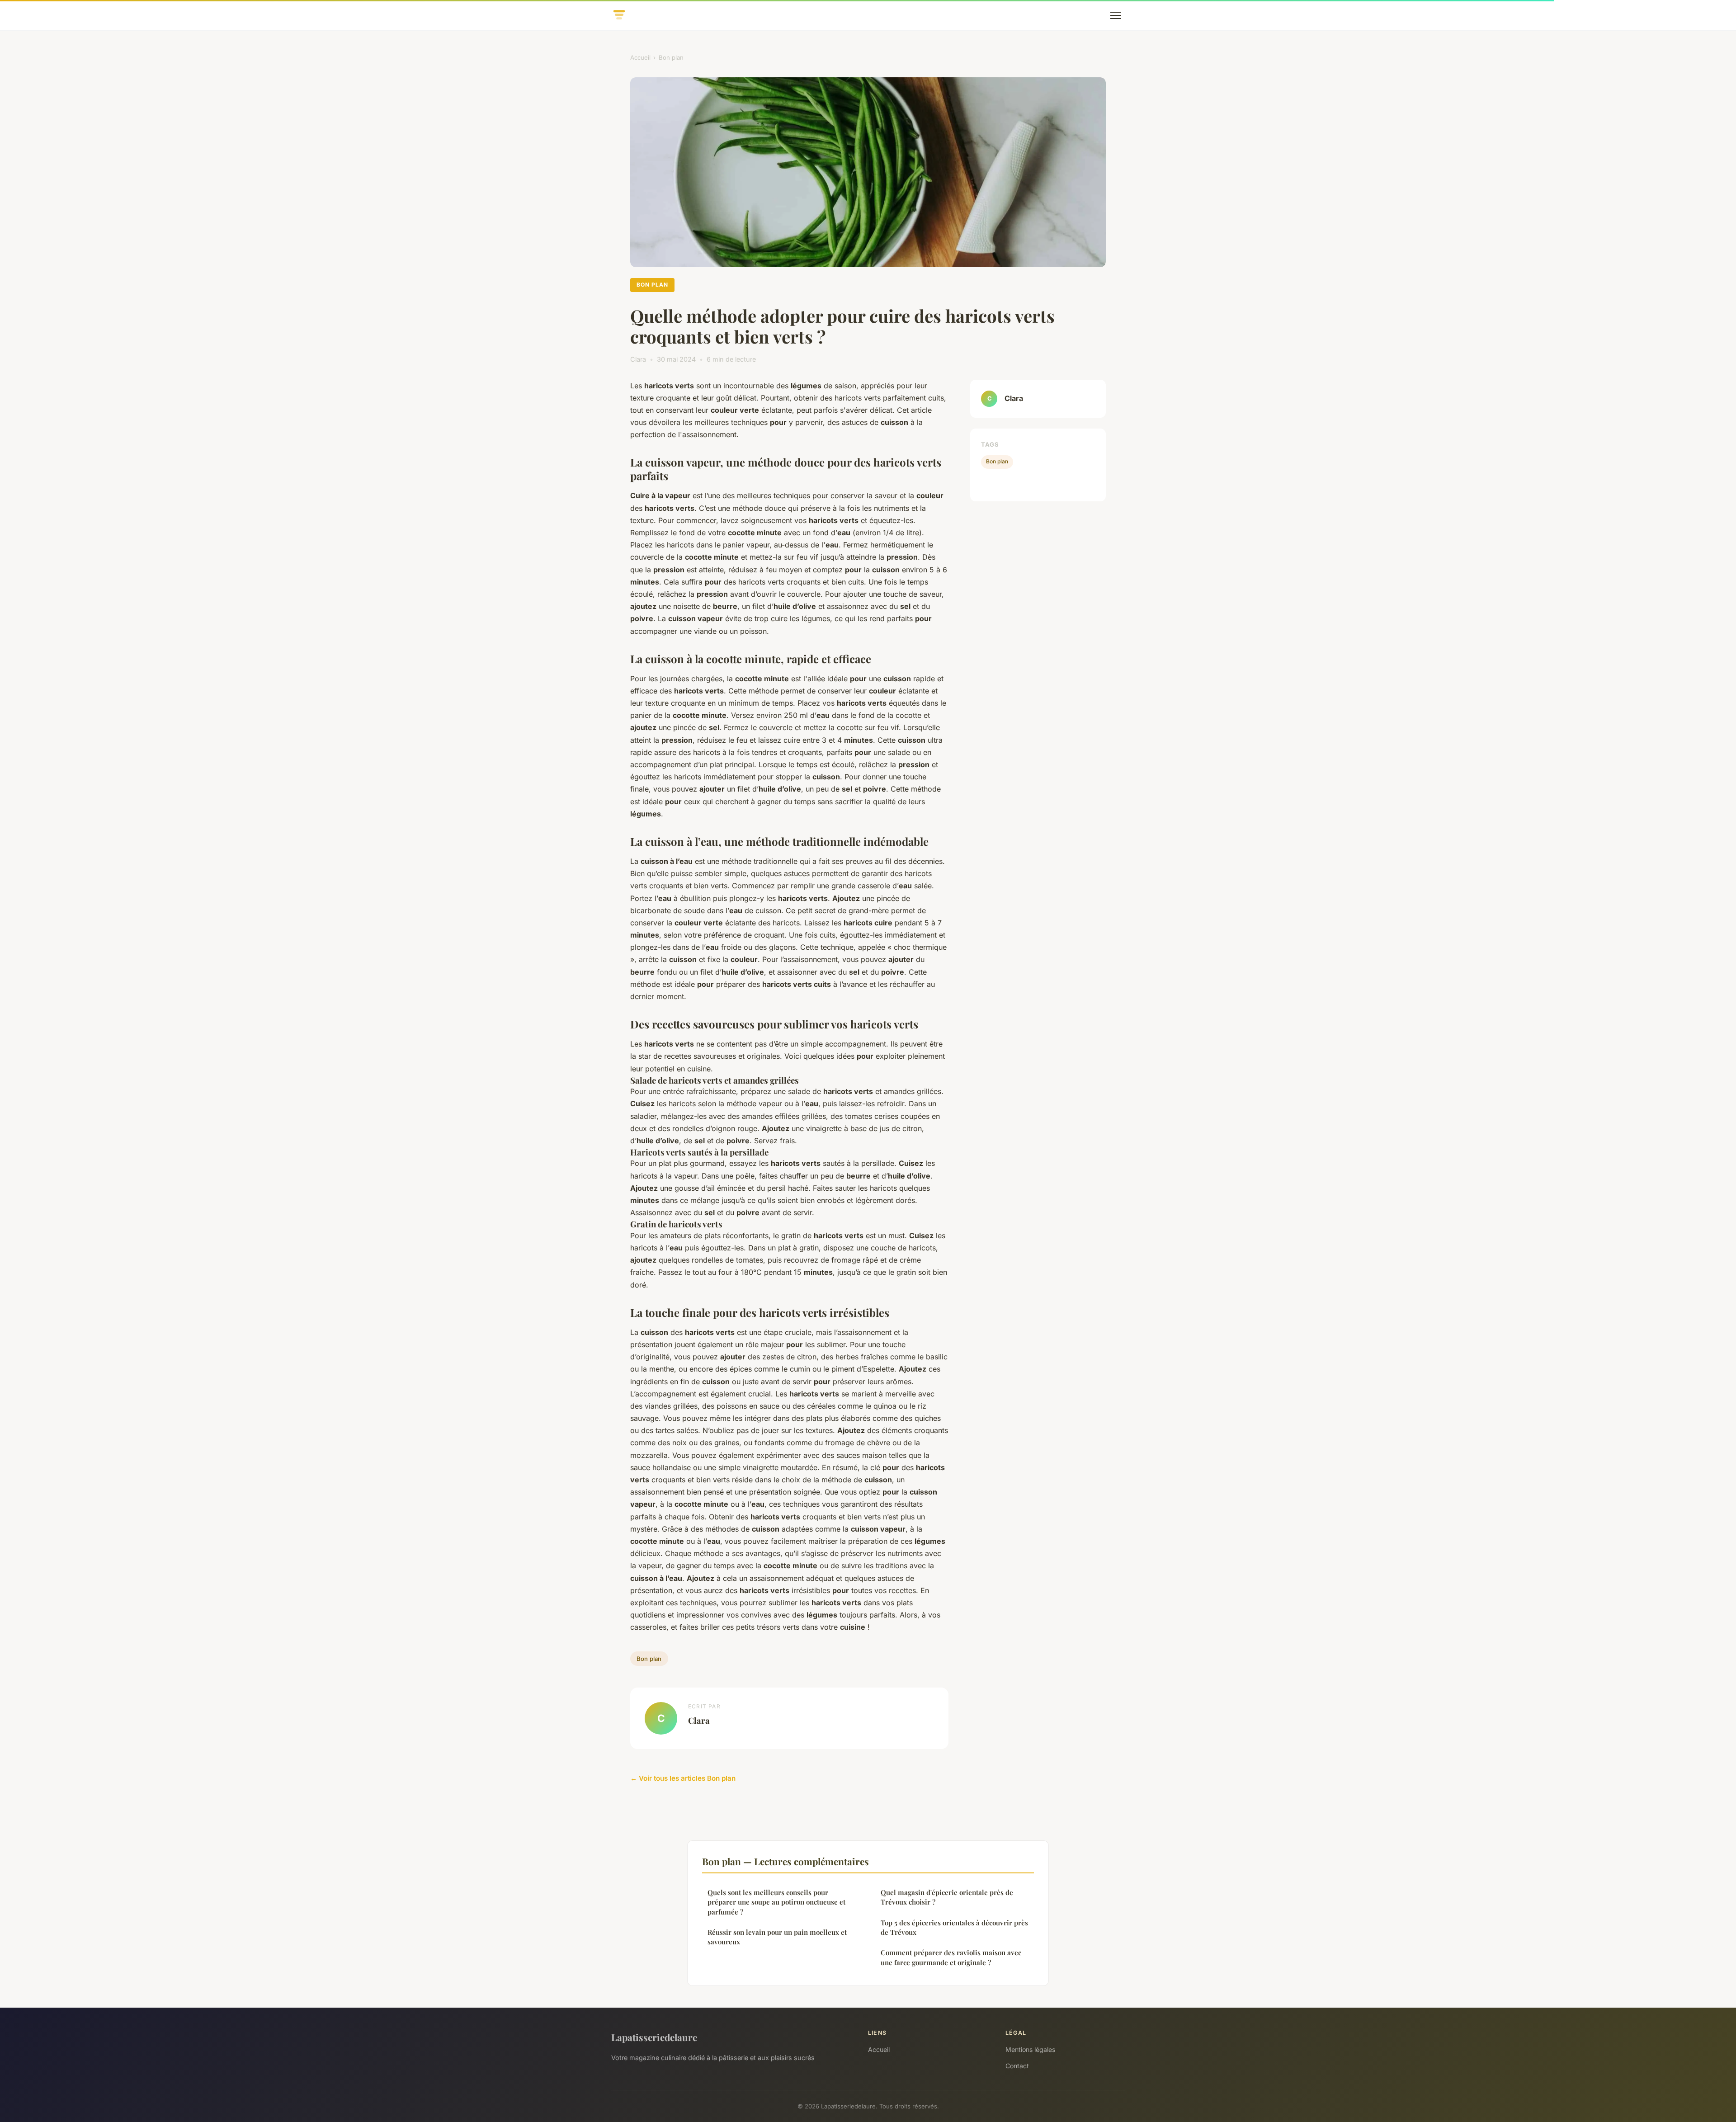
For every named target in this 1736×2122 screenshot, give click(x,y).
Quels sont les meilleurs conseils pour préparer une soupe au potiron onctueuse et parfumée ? (776, 1902)
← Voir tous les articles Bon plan (683, 1778)
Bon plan (671, 57)
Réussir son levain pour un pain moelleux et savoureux (777, 1937)
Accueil (640, 57)
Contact (1017, 2066)
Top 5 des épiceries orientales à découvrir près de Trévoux (954, 1927)
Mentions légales (1030, 2049)
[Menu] (1116, 15)
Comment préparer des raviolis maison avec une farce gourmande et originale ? (951, 1957)
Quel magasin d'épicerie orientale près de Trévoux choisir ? (947, 1897)
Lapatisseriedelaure (654, 2037)
